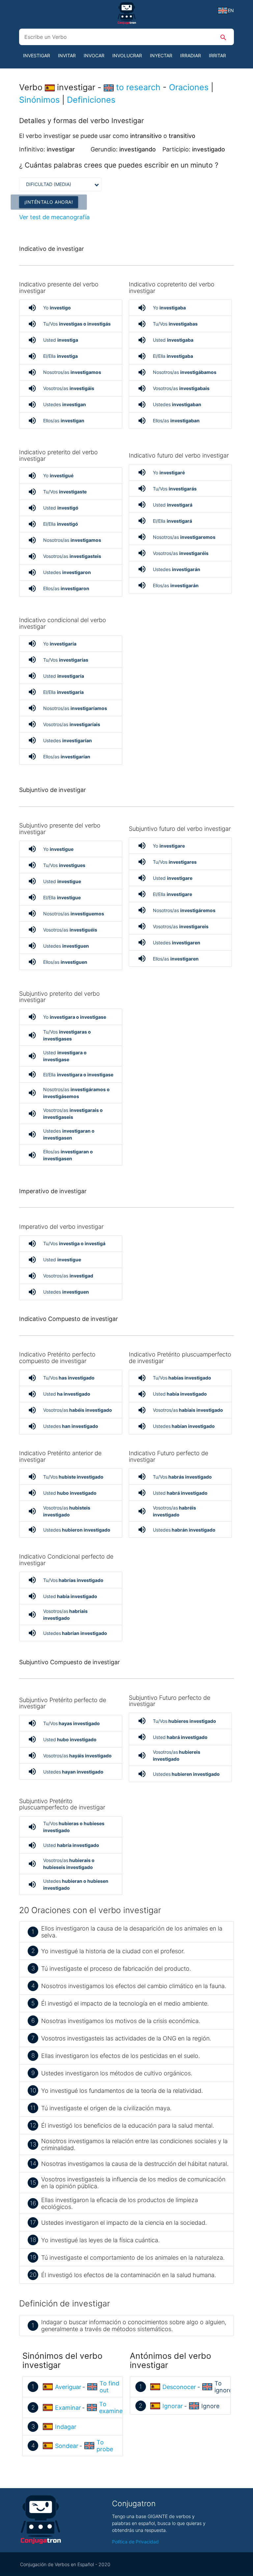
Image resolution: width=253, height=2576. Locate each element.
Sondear (67, 2446)
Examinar (68, 2408)
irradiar (191, 55)
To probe (105, 2446)
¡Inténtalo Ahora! (49, 202)
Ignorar (173, 2406)
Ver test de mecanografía (54, 217)
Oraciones (189, 87)
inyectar (161, 55)
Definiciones (91, 100)
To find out (109, 2387)
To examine (111, 2407)
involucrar (127, 55)
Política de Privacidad (135, 2542)
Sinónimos (39, 100)
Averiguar (68, 2387)
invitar (67, 55)
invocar (94, 55)
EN (231, 10)
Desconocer (179, 2387)
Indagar (66, 2427)
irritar (217, 55)
